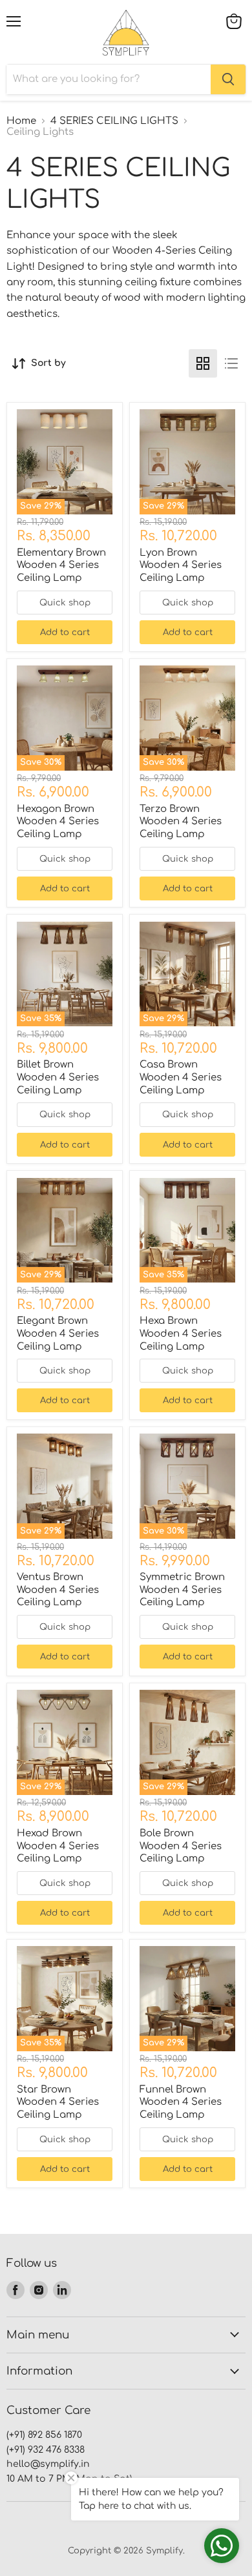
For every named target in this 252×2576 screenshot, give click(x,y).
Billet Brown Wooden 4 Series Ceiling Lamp (58, 1077)
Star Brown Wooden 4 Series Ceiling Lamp (58, 2102)
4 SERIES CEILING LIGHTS (114, 121)
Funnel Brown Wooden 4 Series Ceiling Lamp (181, 2102)
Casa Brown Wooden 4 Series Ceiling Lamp (181, 1077)
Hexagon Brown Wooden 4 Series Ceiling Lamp (58, 822)
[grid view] (203, 363)
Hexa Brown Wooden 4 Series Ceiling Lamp (181, 1334)
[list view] (231, 363)
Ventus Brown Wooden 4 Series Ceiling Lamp (58, 1590)
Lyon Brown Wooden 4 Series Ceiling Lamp (181, 565)
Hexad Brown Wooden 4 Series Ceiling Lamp (58, 1846)
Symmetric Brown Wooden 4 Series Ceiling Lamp (182, 1590)
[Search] (228, 79)
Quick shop (65, 603)
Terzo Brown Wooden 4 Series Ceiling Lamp (181, 822)
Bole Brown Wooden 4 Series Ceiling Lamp (181, 1846)
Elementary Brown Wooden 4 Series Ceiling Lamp (61, 565)
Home (21, 121)
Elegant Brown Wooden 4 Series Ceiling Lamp (58, 1334)
